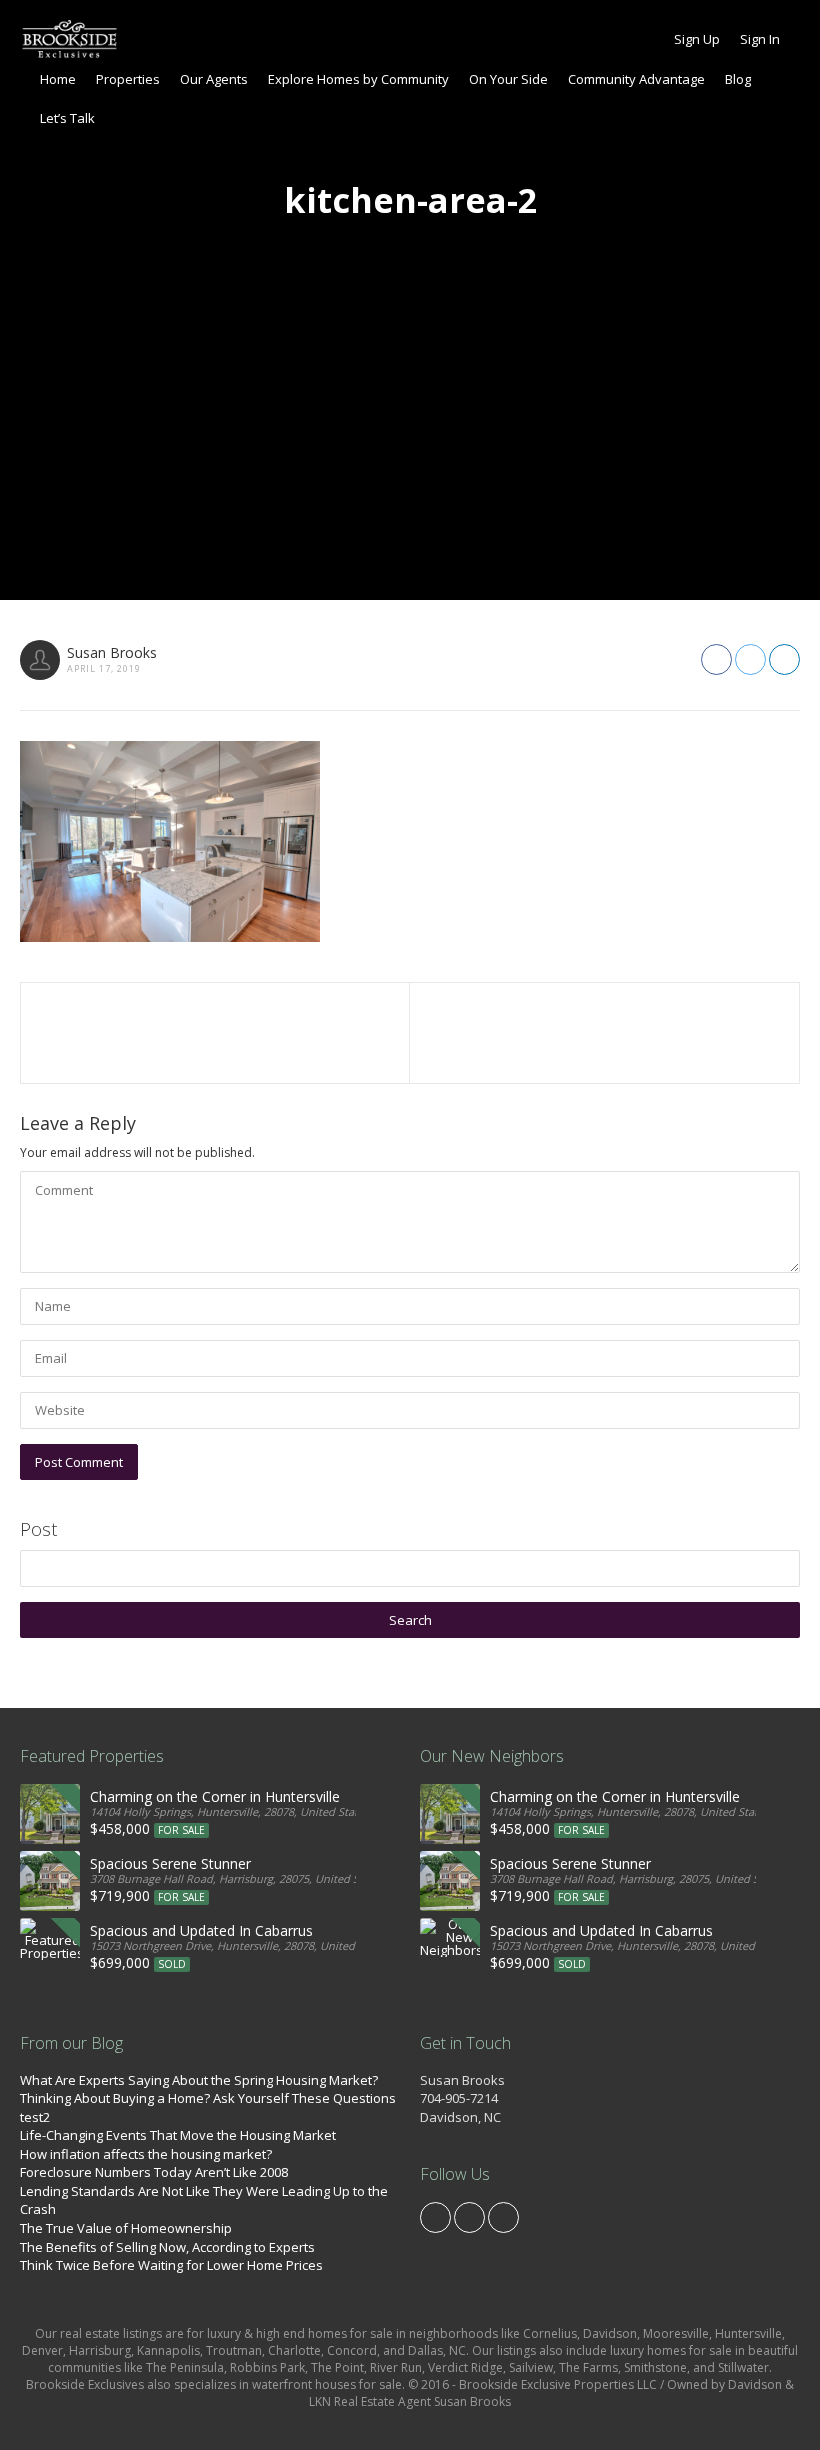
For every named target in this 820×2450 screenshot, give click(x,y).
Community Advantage (636, 79)
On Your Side (508, 79)
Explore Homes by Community (358, 79)
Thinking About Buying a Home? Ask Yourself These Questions (208, 2098)
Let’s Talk (67, 118)
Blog (738, 79)
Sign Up (697, 39)
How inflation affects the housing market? (146, 2154)
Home (58, 79)
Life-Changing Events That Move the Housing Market (178, 2135)
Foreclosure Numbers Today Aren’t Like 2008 (154, 2172)
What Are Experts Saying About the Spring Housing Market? (199, 2080)
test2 (35, 2117)
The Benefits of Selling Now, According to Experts (167, 2247)
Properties (128, 79)
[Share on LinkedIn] (784, 659)
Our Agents (214, 79)
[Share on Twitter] (750, 659)
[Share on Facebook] (716, 659)
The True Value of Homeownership (126, 2228)
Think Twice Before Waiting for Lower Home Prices (171, 2265)
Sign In (760, 39)
